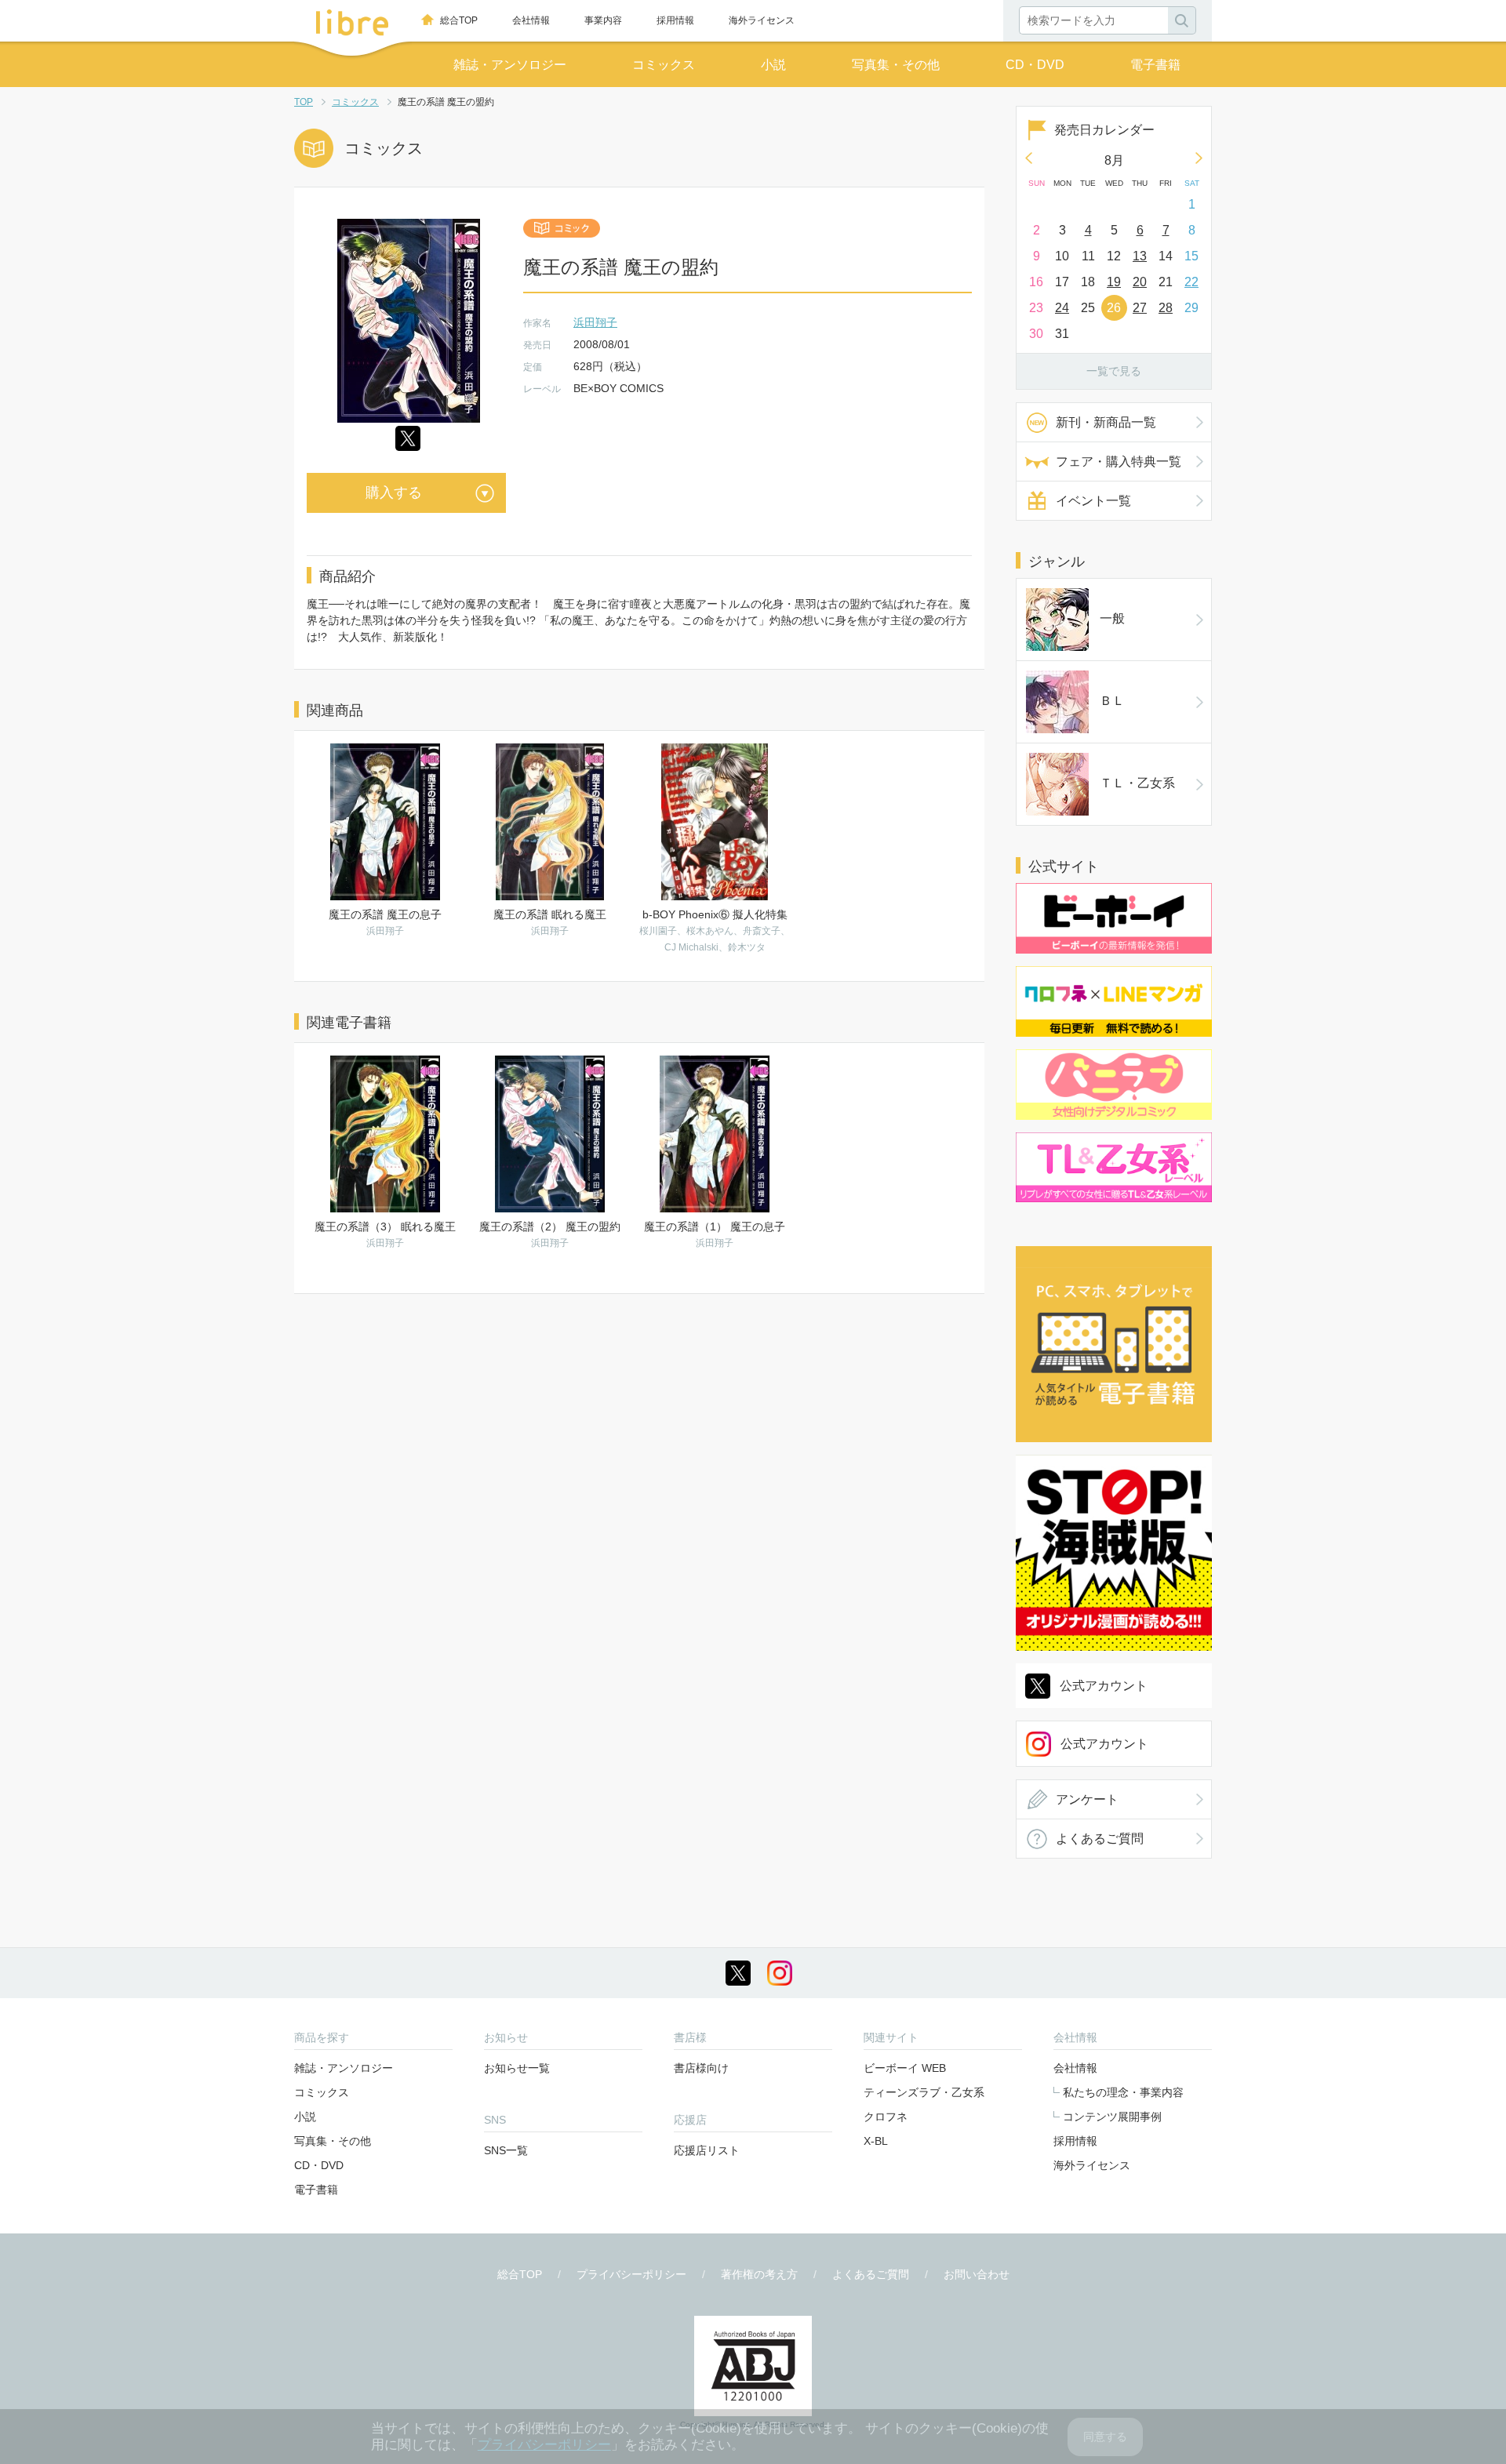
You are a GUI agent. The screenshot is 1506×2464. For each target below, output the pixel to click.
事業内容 (603, 20)
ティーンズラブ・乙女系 (924, 2092)
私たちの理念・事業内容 (1123, 2092)
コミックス (664, 65)
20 (1140, 282)
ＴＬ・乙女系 (1137, 783)
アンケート (1087, 1799)
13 (1140, 256)
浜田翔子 (595, 322)
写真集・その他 (896, 65)
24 (1062, 308)
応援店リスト (707, 2150)
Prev (1028, 158)
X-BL (876, 2141)
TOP (304, 102)
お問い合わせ (977, 2274)
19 (1114, 282)
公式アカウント (1104, 1686)
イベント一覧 (1093, 501)
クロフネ (886, 2117)
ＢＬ (1112, 701)
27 (1140, 308)
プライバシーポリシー (631, 2274)
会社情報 (531, 20)
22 (1191, 282)
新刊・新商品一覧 (1106, 422)
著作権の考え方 (759, 2274)
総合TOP (459, 20)
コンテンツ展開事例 (1112, 2117)
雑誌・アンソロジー (510, 65)
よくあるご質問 (1100, 1839)
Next (1199, 158)
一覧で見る (1114, 371)
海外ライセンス (762, 20)
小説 (773, 65)
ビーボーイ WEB (905, 2068)
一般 (1112, 618)
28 (1166, 308)
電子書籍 (1155, 65)
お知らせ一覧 (517, 2068)
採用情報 (675, 20)
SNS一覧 (506, 2150)
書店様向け (701, 2068)
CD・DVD (1035, 65)
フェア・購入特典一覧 (1119, 462)
